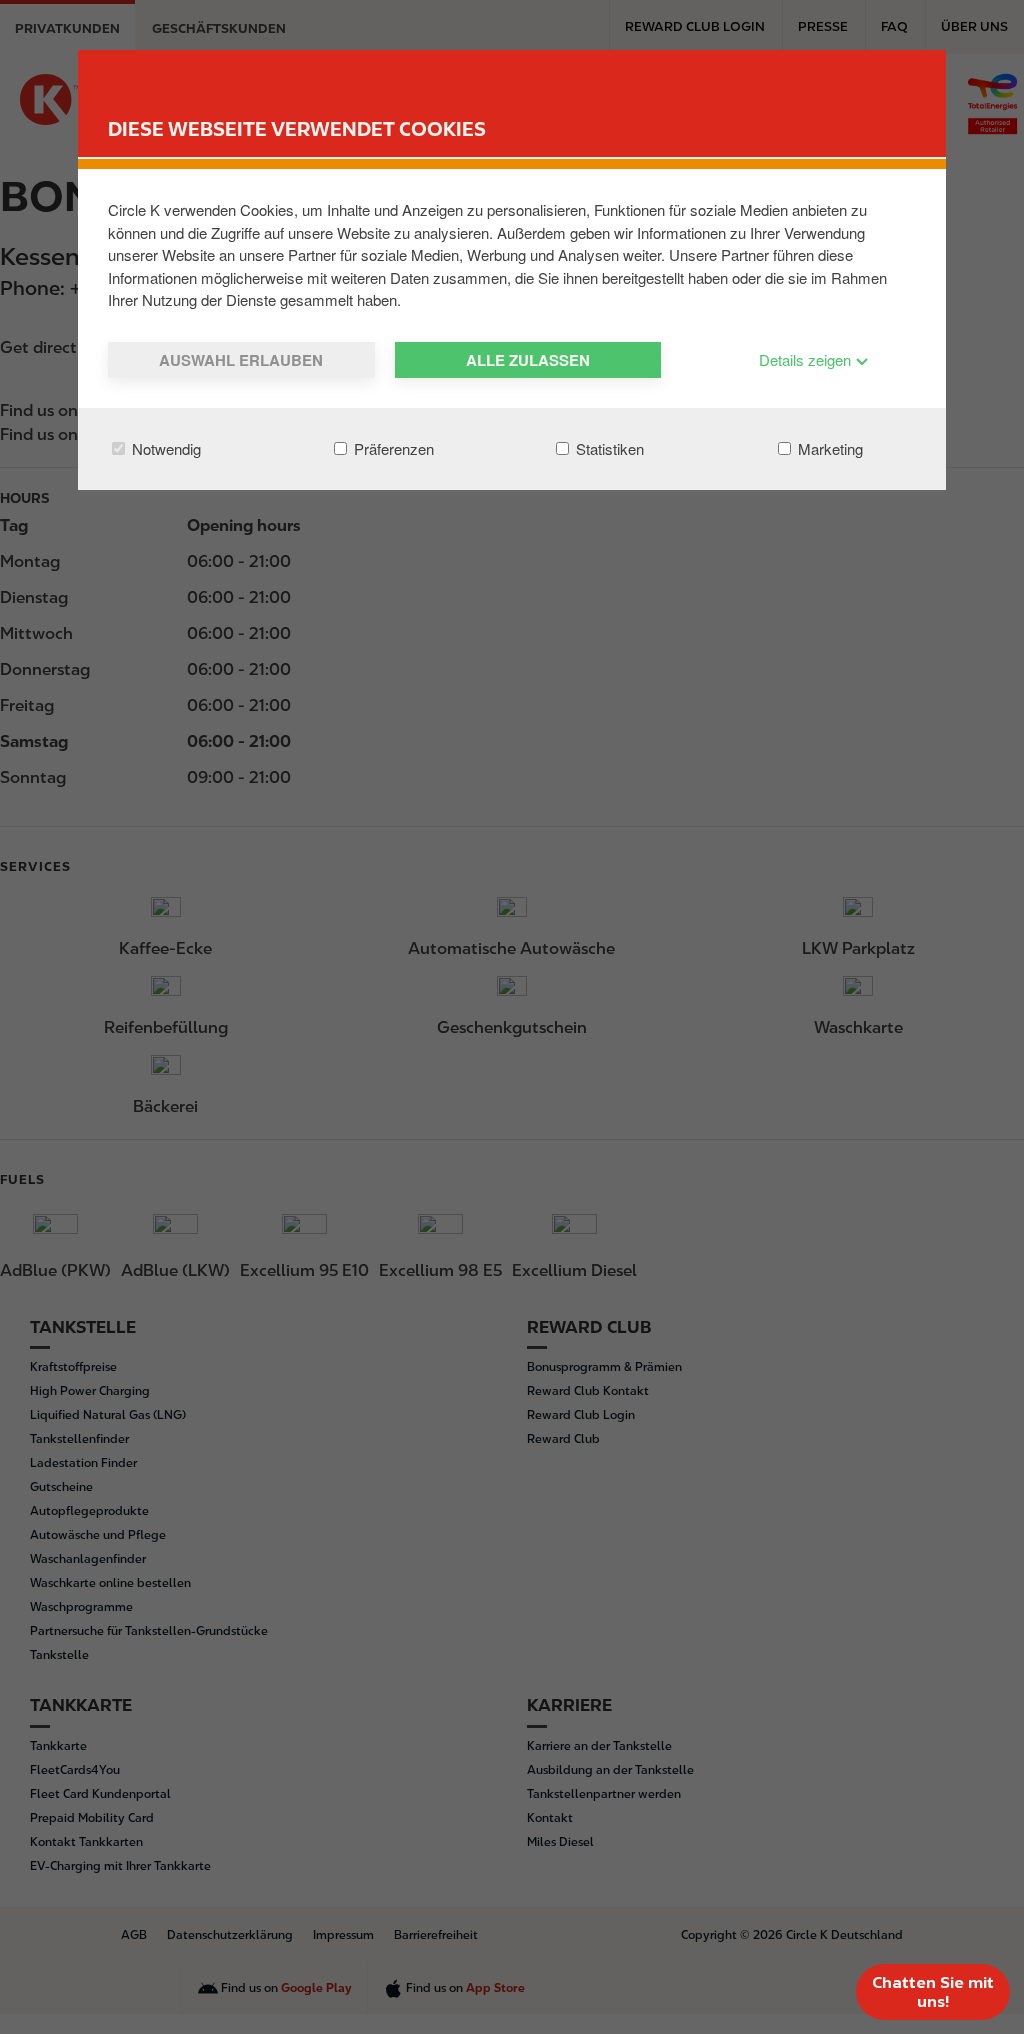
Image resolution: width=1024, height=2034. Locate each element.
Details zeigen (807, 359)
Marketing (828, 448)
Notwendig (164, 448)
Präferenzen (392, 448)
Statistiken (608, 448)
